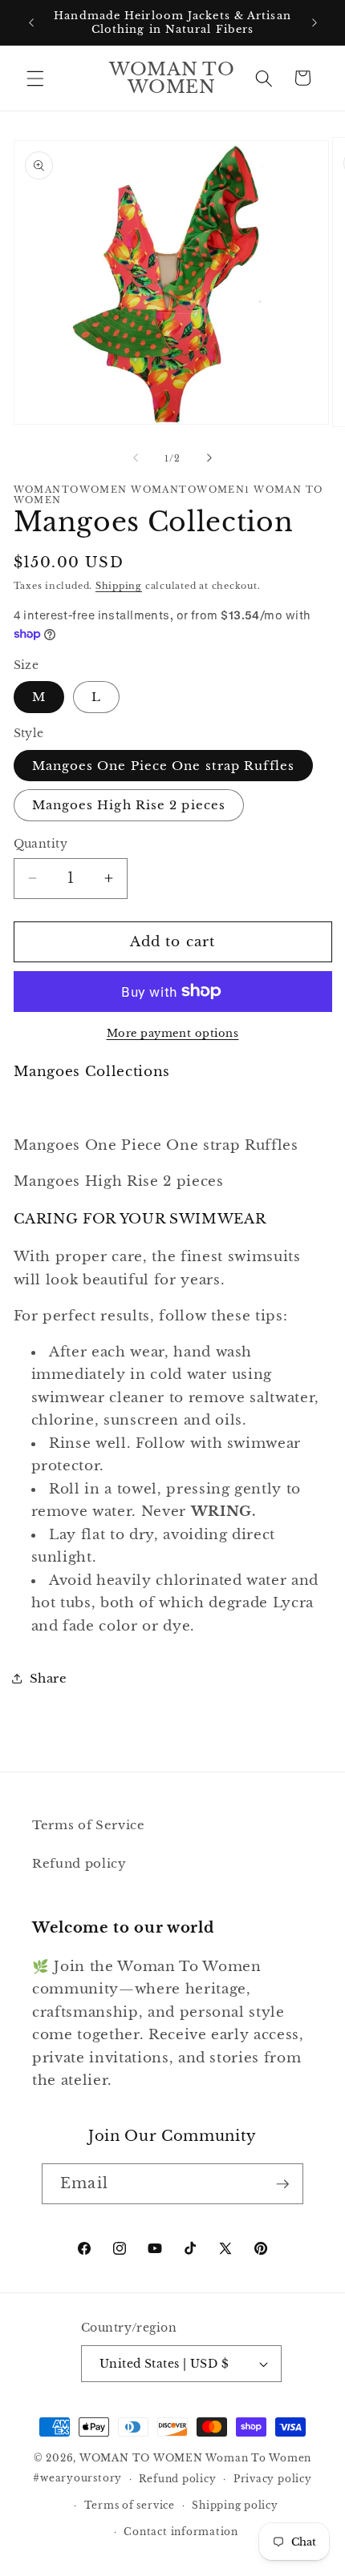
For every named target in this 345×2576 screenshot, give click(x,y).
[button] (35, 78)
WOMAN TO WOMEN (141, 2458)
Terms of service (130, 2505)
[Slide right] (209, 458)
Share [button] (49, 1678)
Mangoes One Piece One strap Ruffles (164, 766)
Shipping (119, 586)
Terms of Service (89, 1825)
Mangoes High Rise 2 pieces (129, 805)
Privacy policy (273, 2479)
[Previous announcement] (31, 22)
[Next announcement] (315, 22)
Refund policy (79, 1863)
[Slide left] (136, 458)
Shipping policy (235, 2505)
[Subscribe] (282, 2184)
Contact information (181, 2532)
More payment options (173, 1033)
